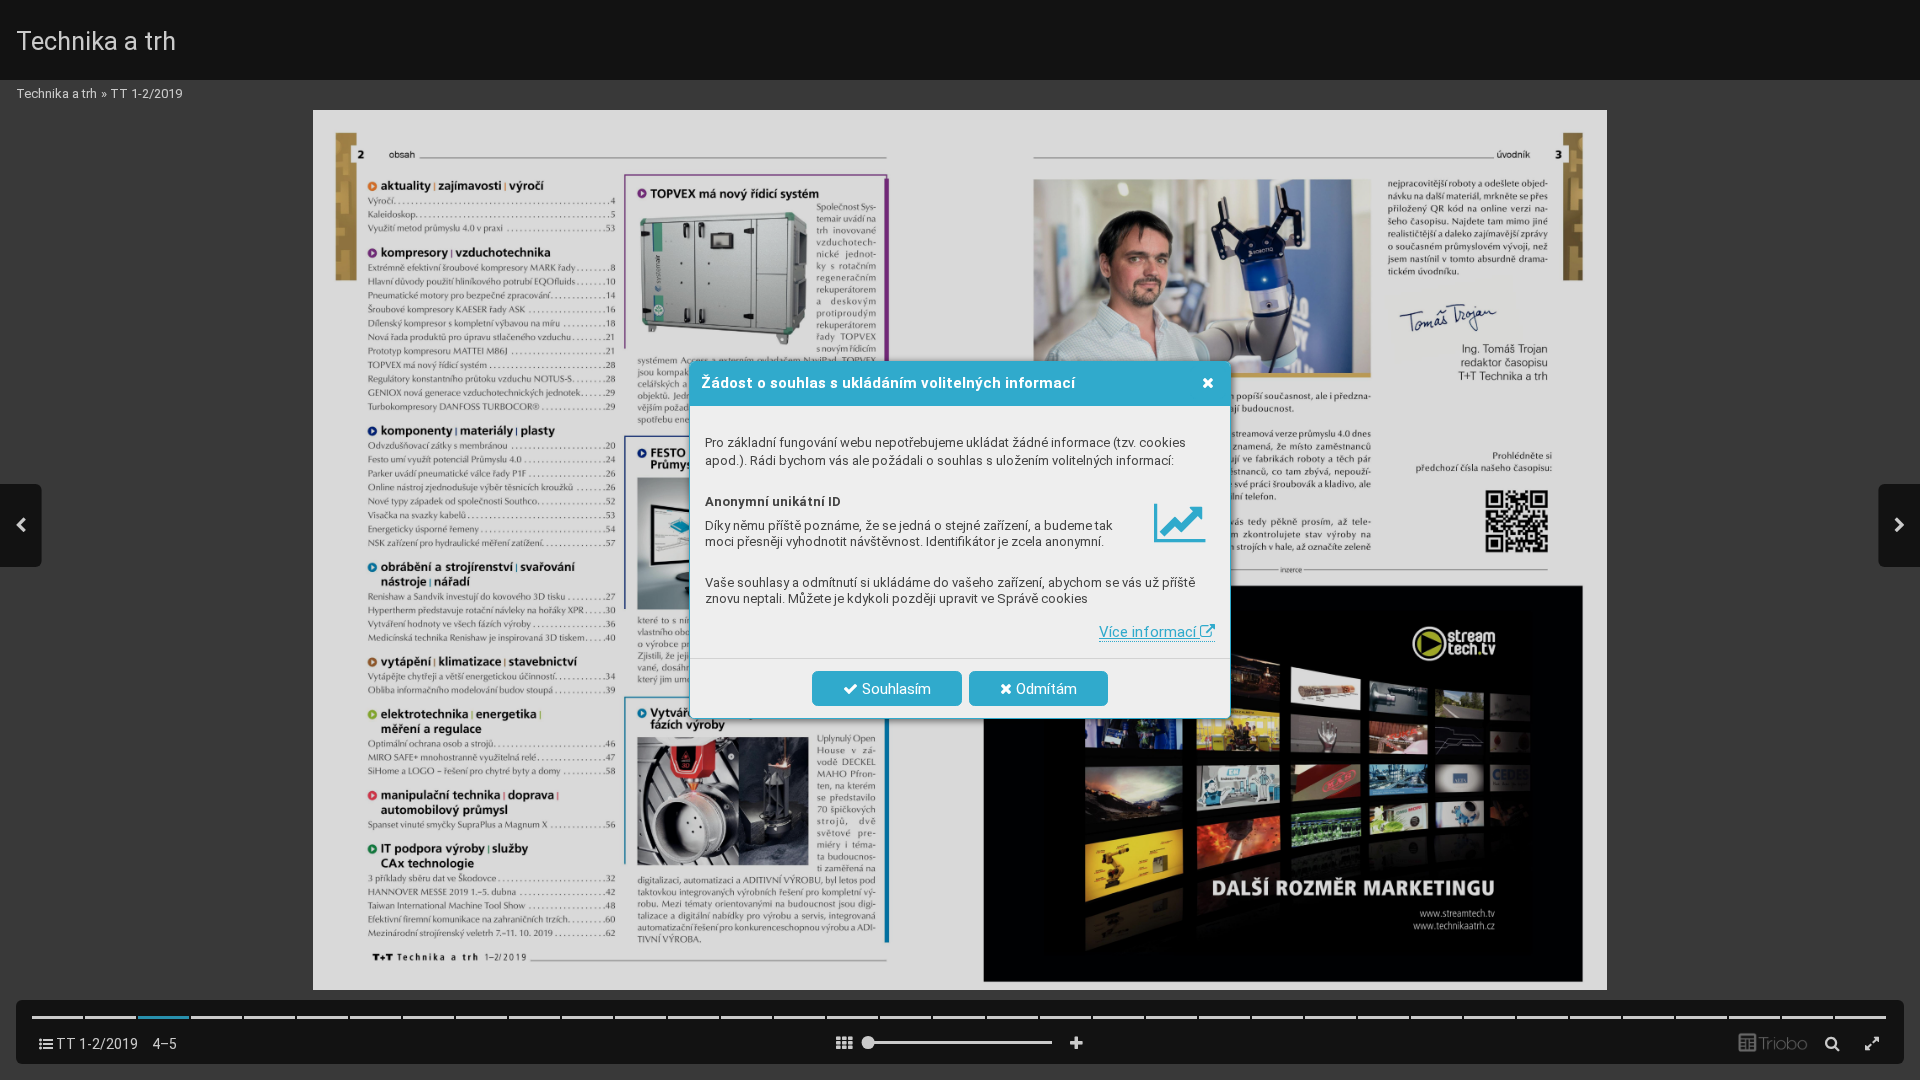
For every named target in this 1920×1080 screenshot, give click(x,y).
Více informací (1149, 632)
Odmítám (1044, 689)
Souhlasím (894, 689)
